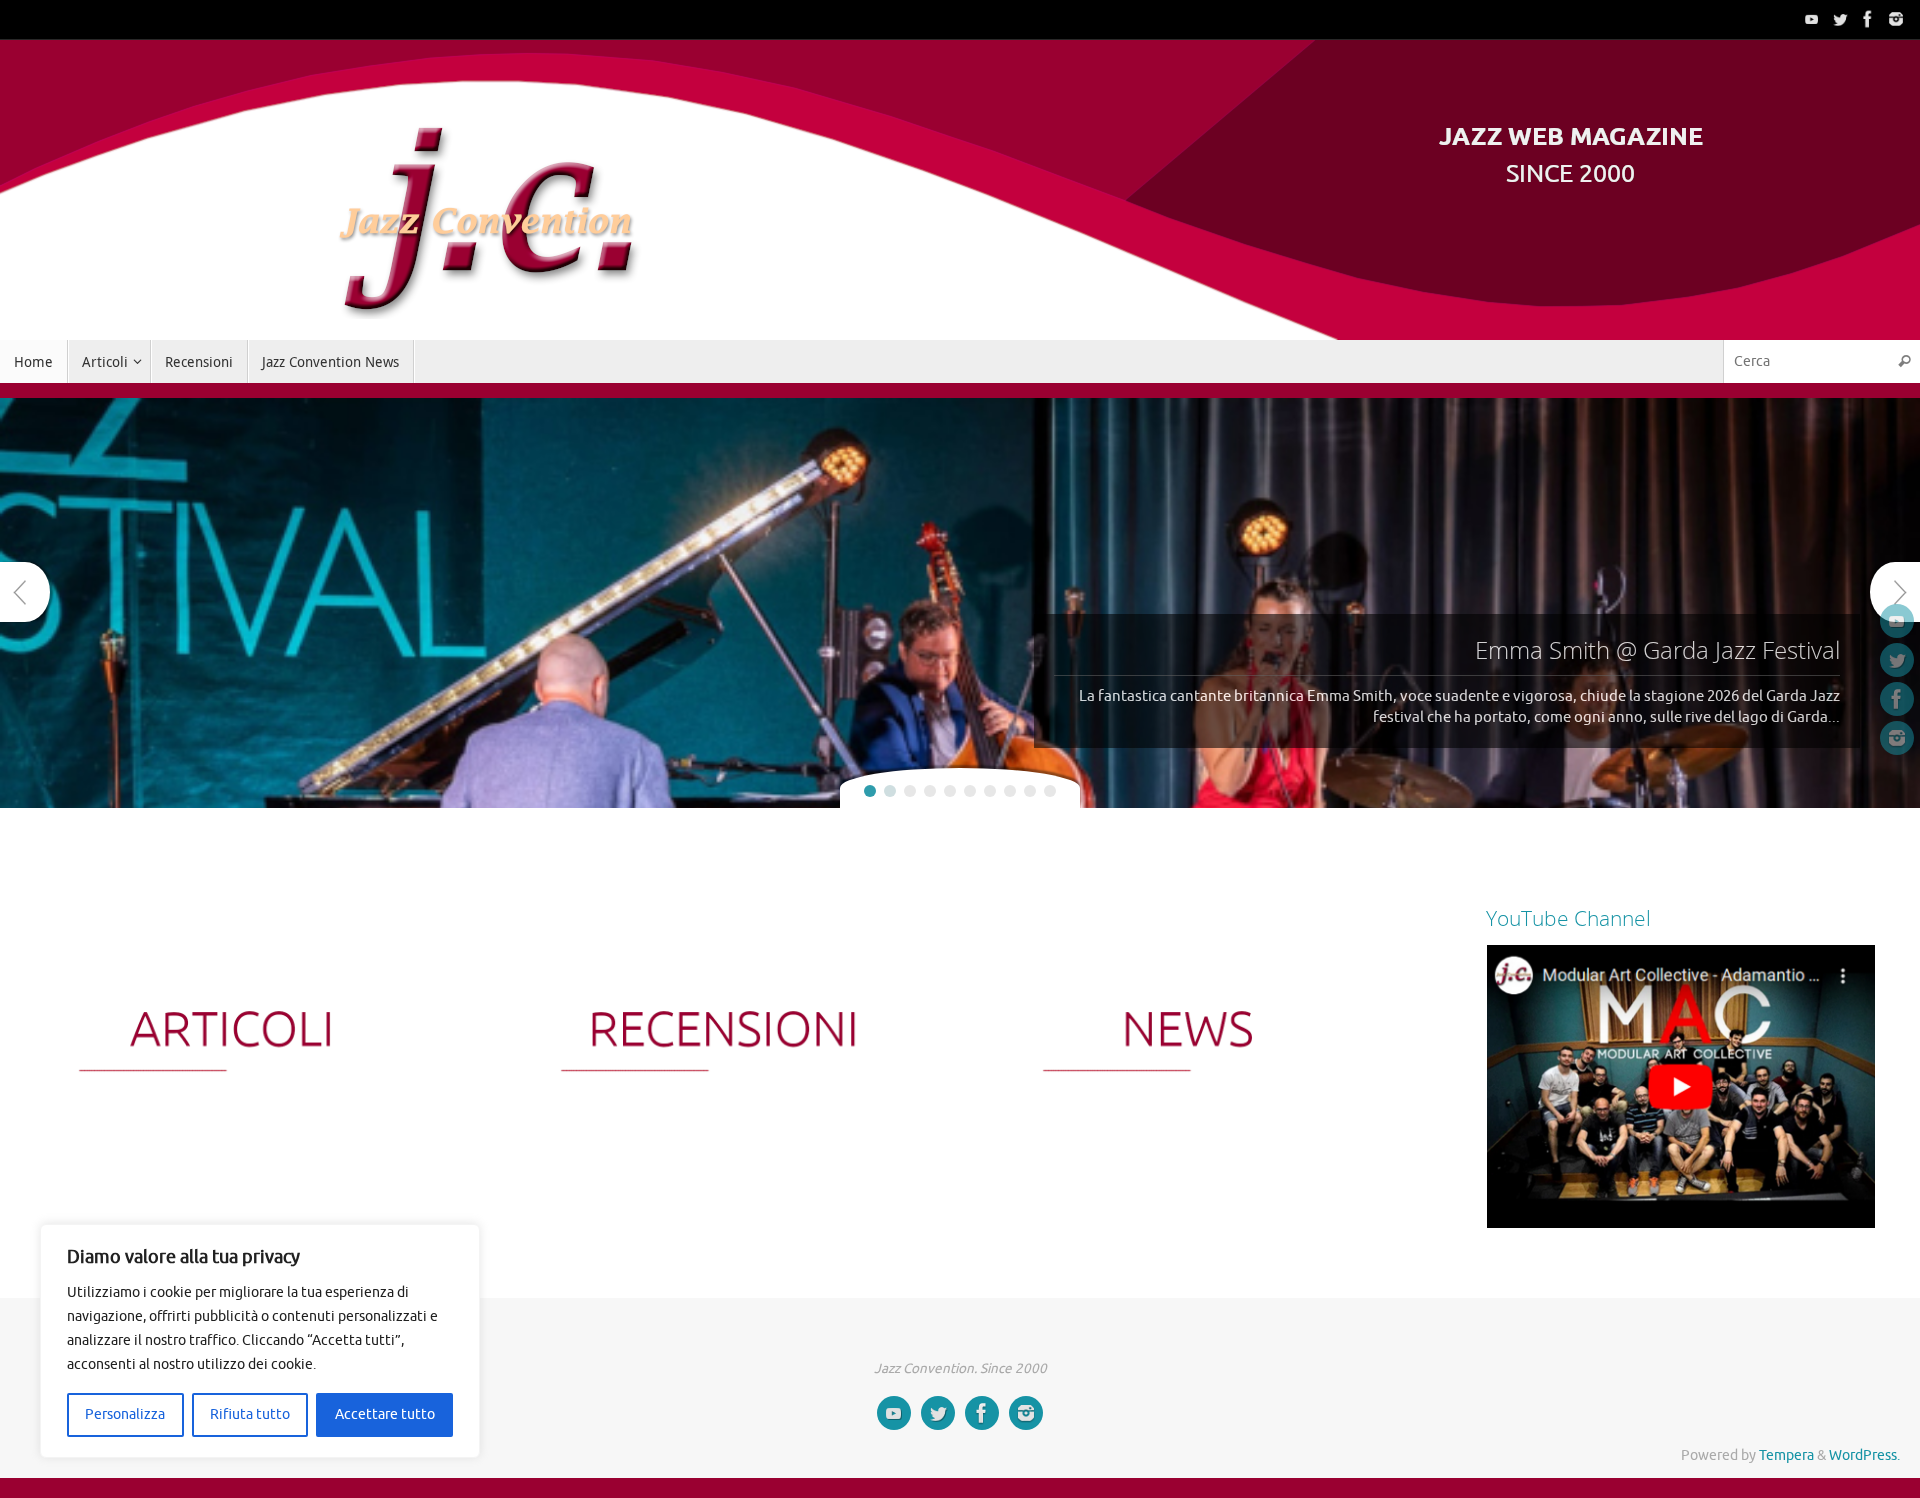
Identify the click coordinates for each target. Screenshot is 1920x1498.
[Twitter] (1840, 19)
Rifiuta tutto (250, 1414)
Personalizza (125, 1414)
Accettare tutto (385, 1414)
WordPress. (1864, 1455)
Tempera (1786, 1455)
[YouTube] (1812, 19)
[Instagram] (1896, 19)
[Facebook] (1868, 19)
